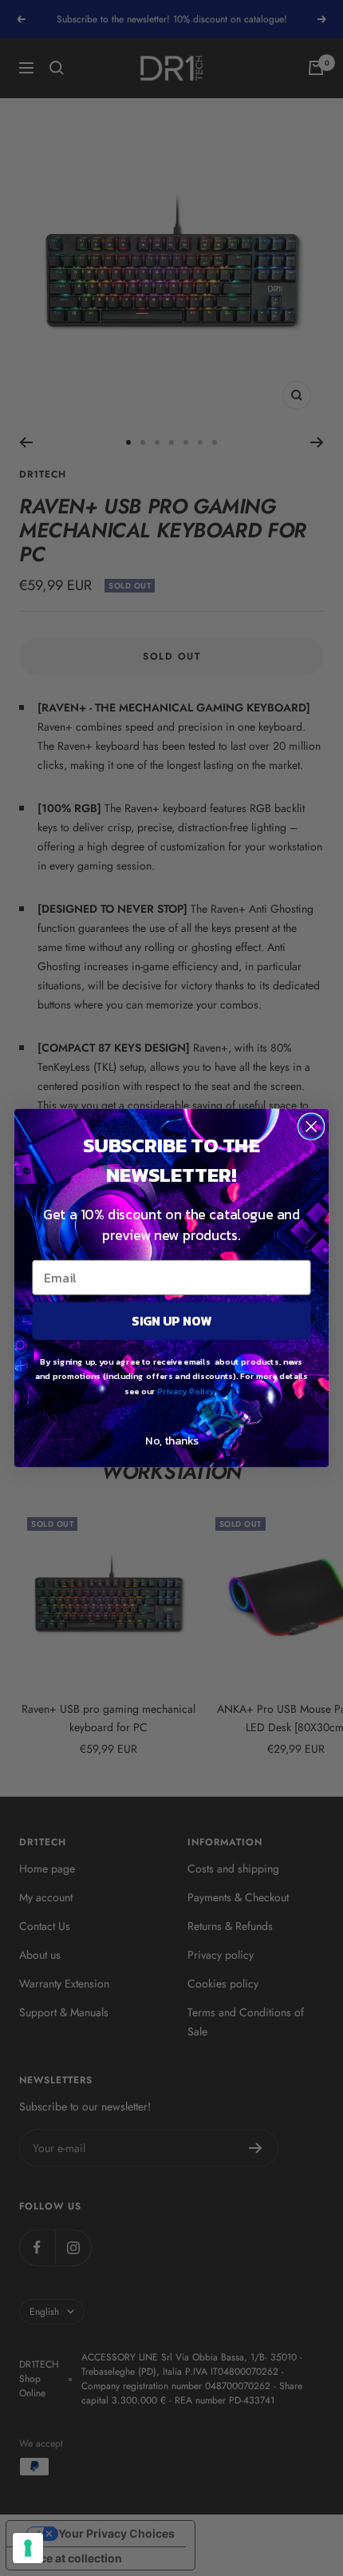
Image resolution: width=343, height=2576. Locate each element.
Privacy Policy (185, 1391)
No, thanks (171, 1440)
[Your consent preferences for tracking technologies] (28, 2548)
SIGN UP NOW (171, 1321)
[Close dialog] (311, 1126)
